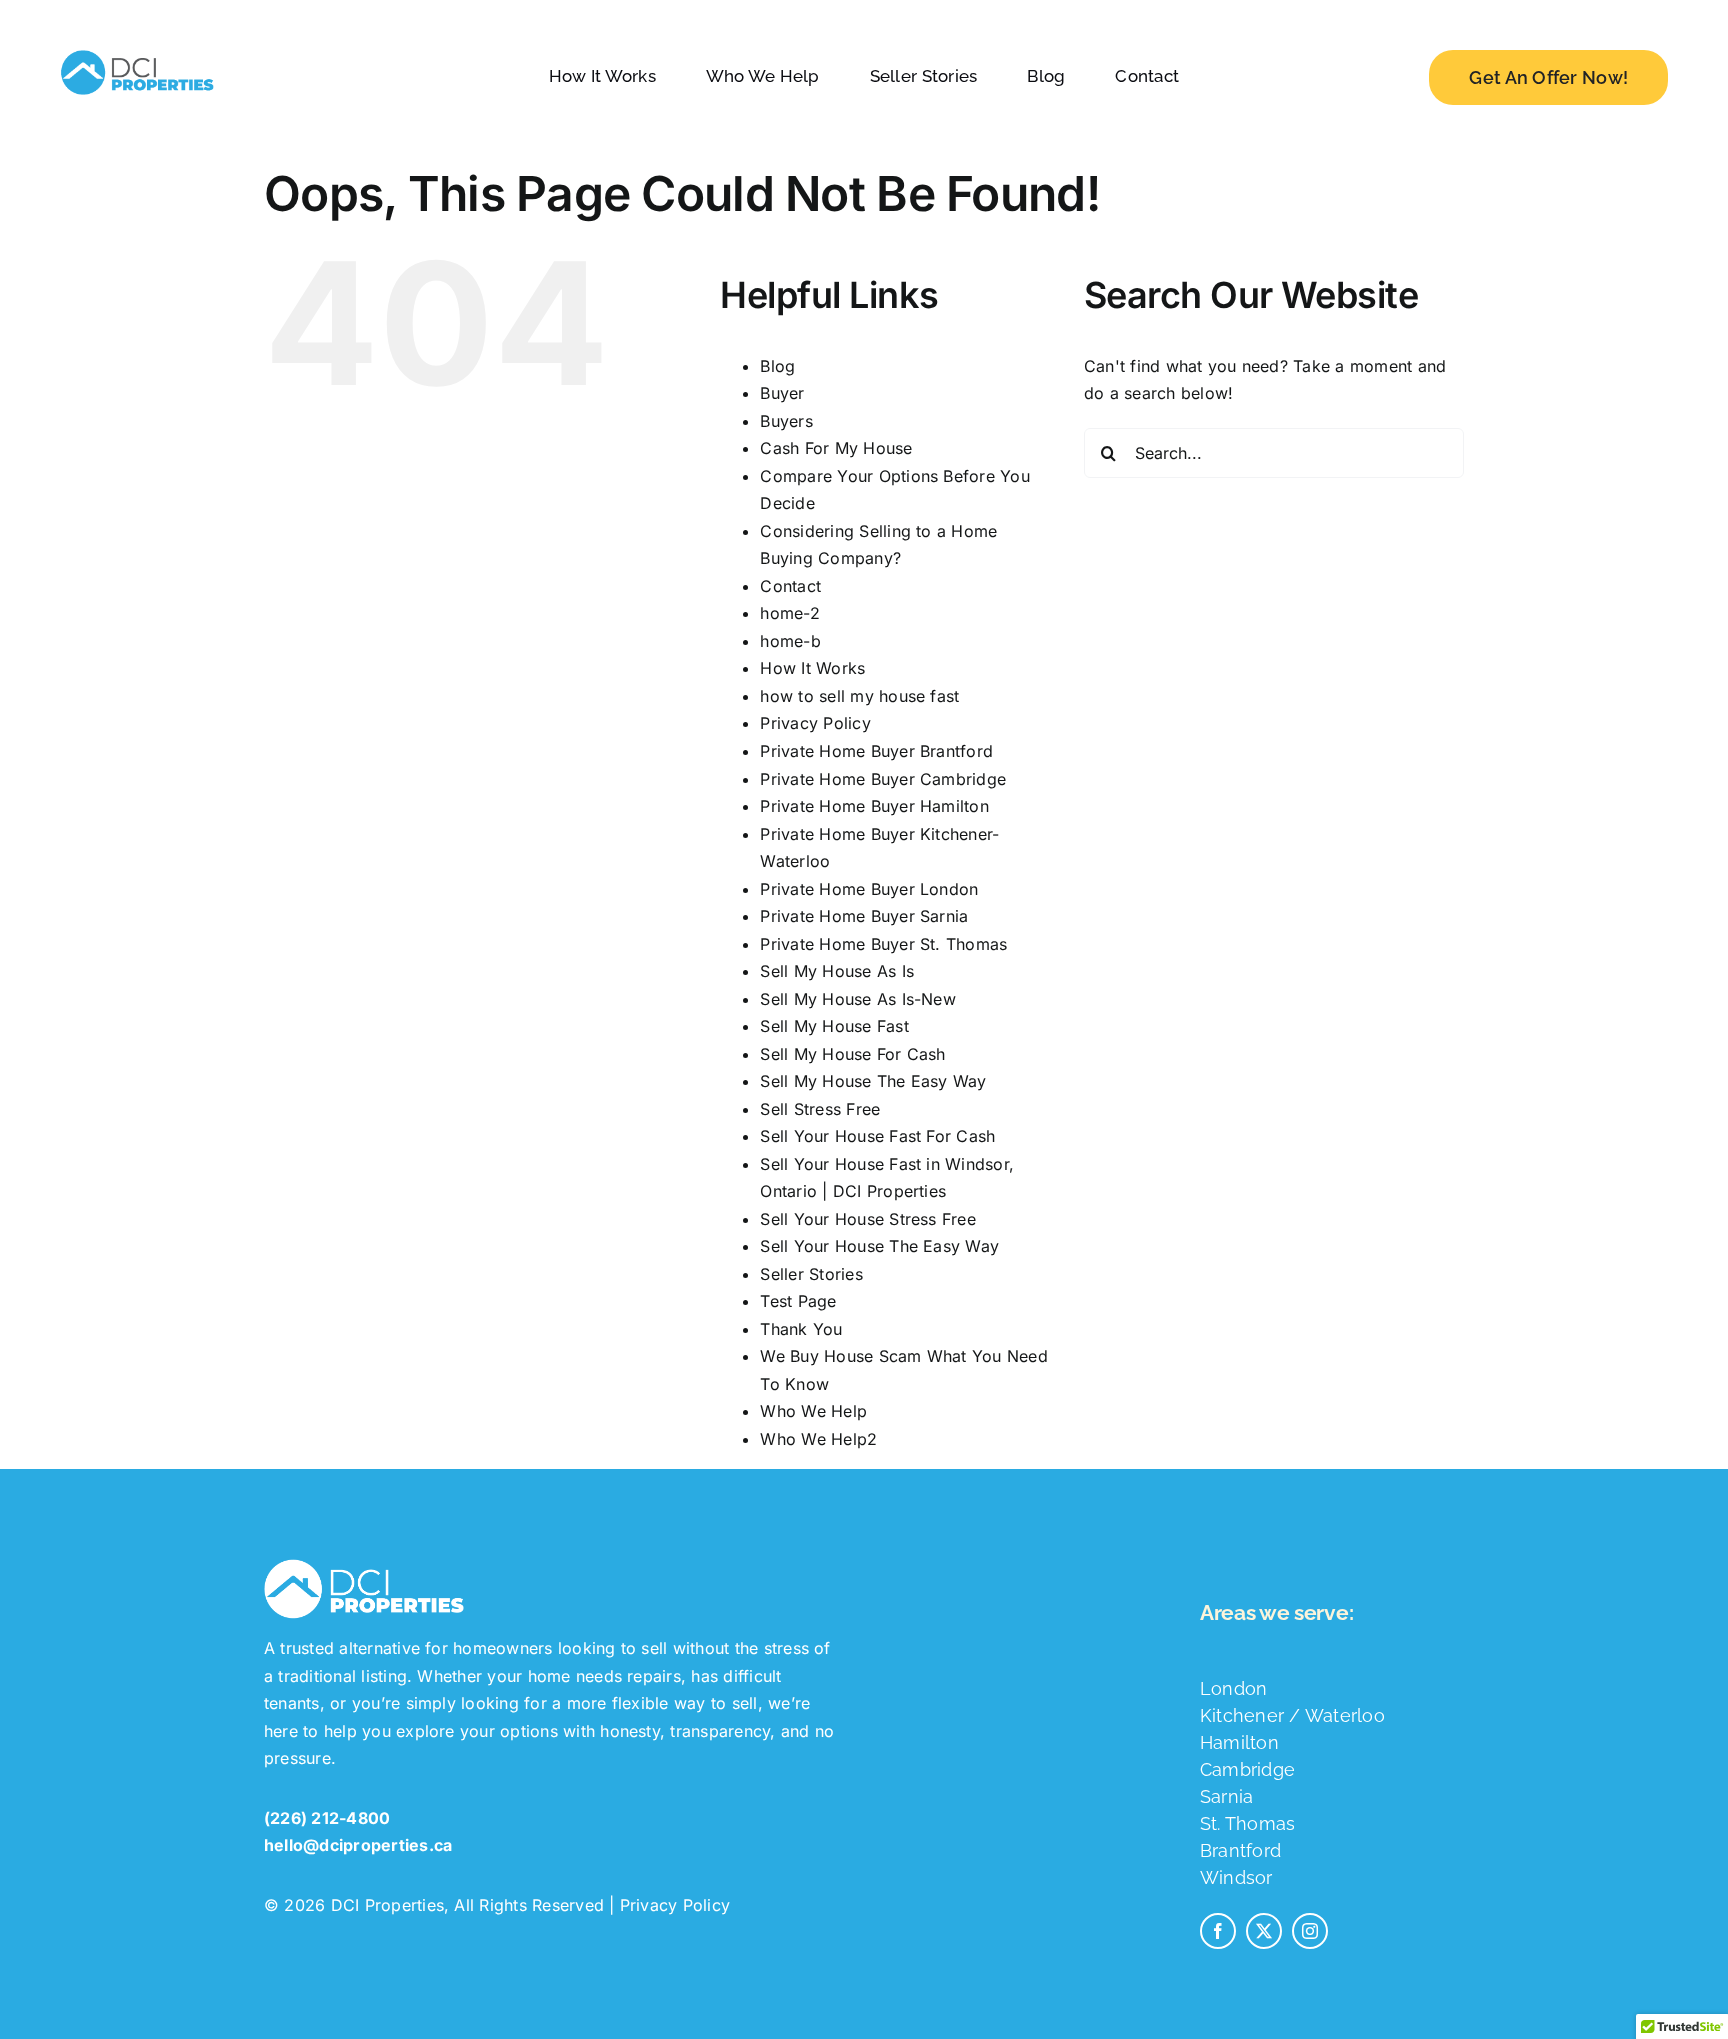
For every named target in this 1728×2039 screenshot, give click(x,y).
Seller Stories (811, 1274)
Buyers (786, 421)
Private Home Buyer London (869, 889)
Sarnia (1226, 1796)
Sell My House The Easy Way (873, 1081)
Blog (777, 366)
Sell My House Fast (834, 1026)
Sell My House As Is (837, 971)
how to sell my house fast (859, 696)
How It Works (812, 668)
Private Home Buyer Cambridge (883, 779)
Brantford (1240, 1850)
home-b (790, 641)
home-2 (789, 613)
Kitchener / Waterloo (1292, 1715)
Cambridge (1247, 1769)
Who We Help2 (818, 1439)
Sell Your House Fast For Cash (877, 1136)
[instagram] (1310, 1931)
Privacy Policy (815, 723)
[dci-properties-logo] (137, 50)
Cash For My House (836, 448)
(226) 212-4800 (327, 1818)
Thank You (801, 1329)
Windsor (1236, 1877)
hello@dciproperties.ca (358, 1845)
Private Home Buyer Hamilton (874, 806)
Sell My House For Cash (852, 1054)
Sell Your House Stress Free (867, 1219)
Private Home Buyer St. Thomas (883, 944)
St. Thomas (1247, 1823)
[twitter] (1264, 1931)
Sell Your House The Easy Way (879, 1246)
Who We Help (813, 1411)
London (1233, 1688)
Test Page (798, 1301)
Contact (790, 586)
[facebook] (1218, 1931)
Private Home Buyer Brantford (876, 751)
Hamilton (1239, 1742)
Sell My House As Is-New (858, 999)
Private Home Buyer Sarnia (864, 916)
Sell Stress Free (820, 1109)
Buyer (782, 393)
